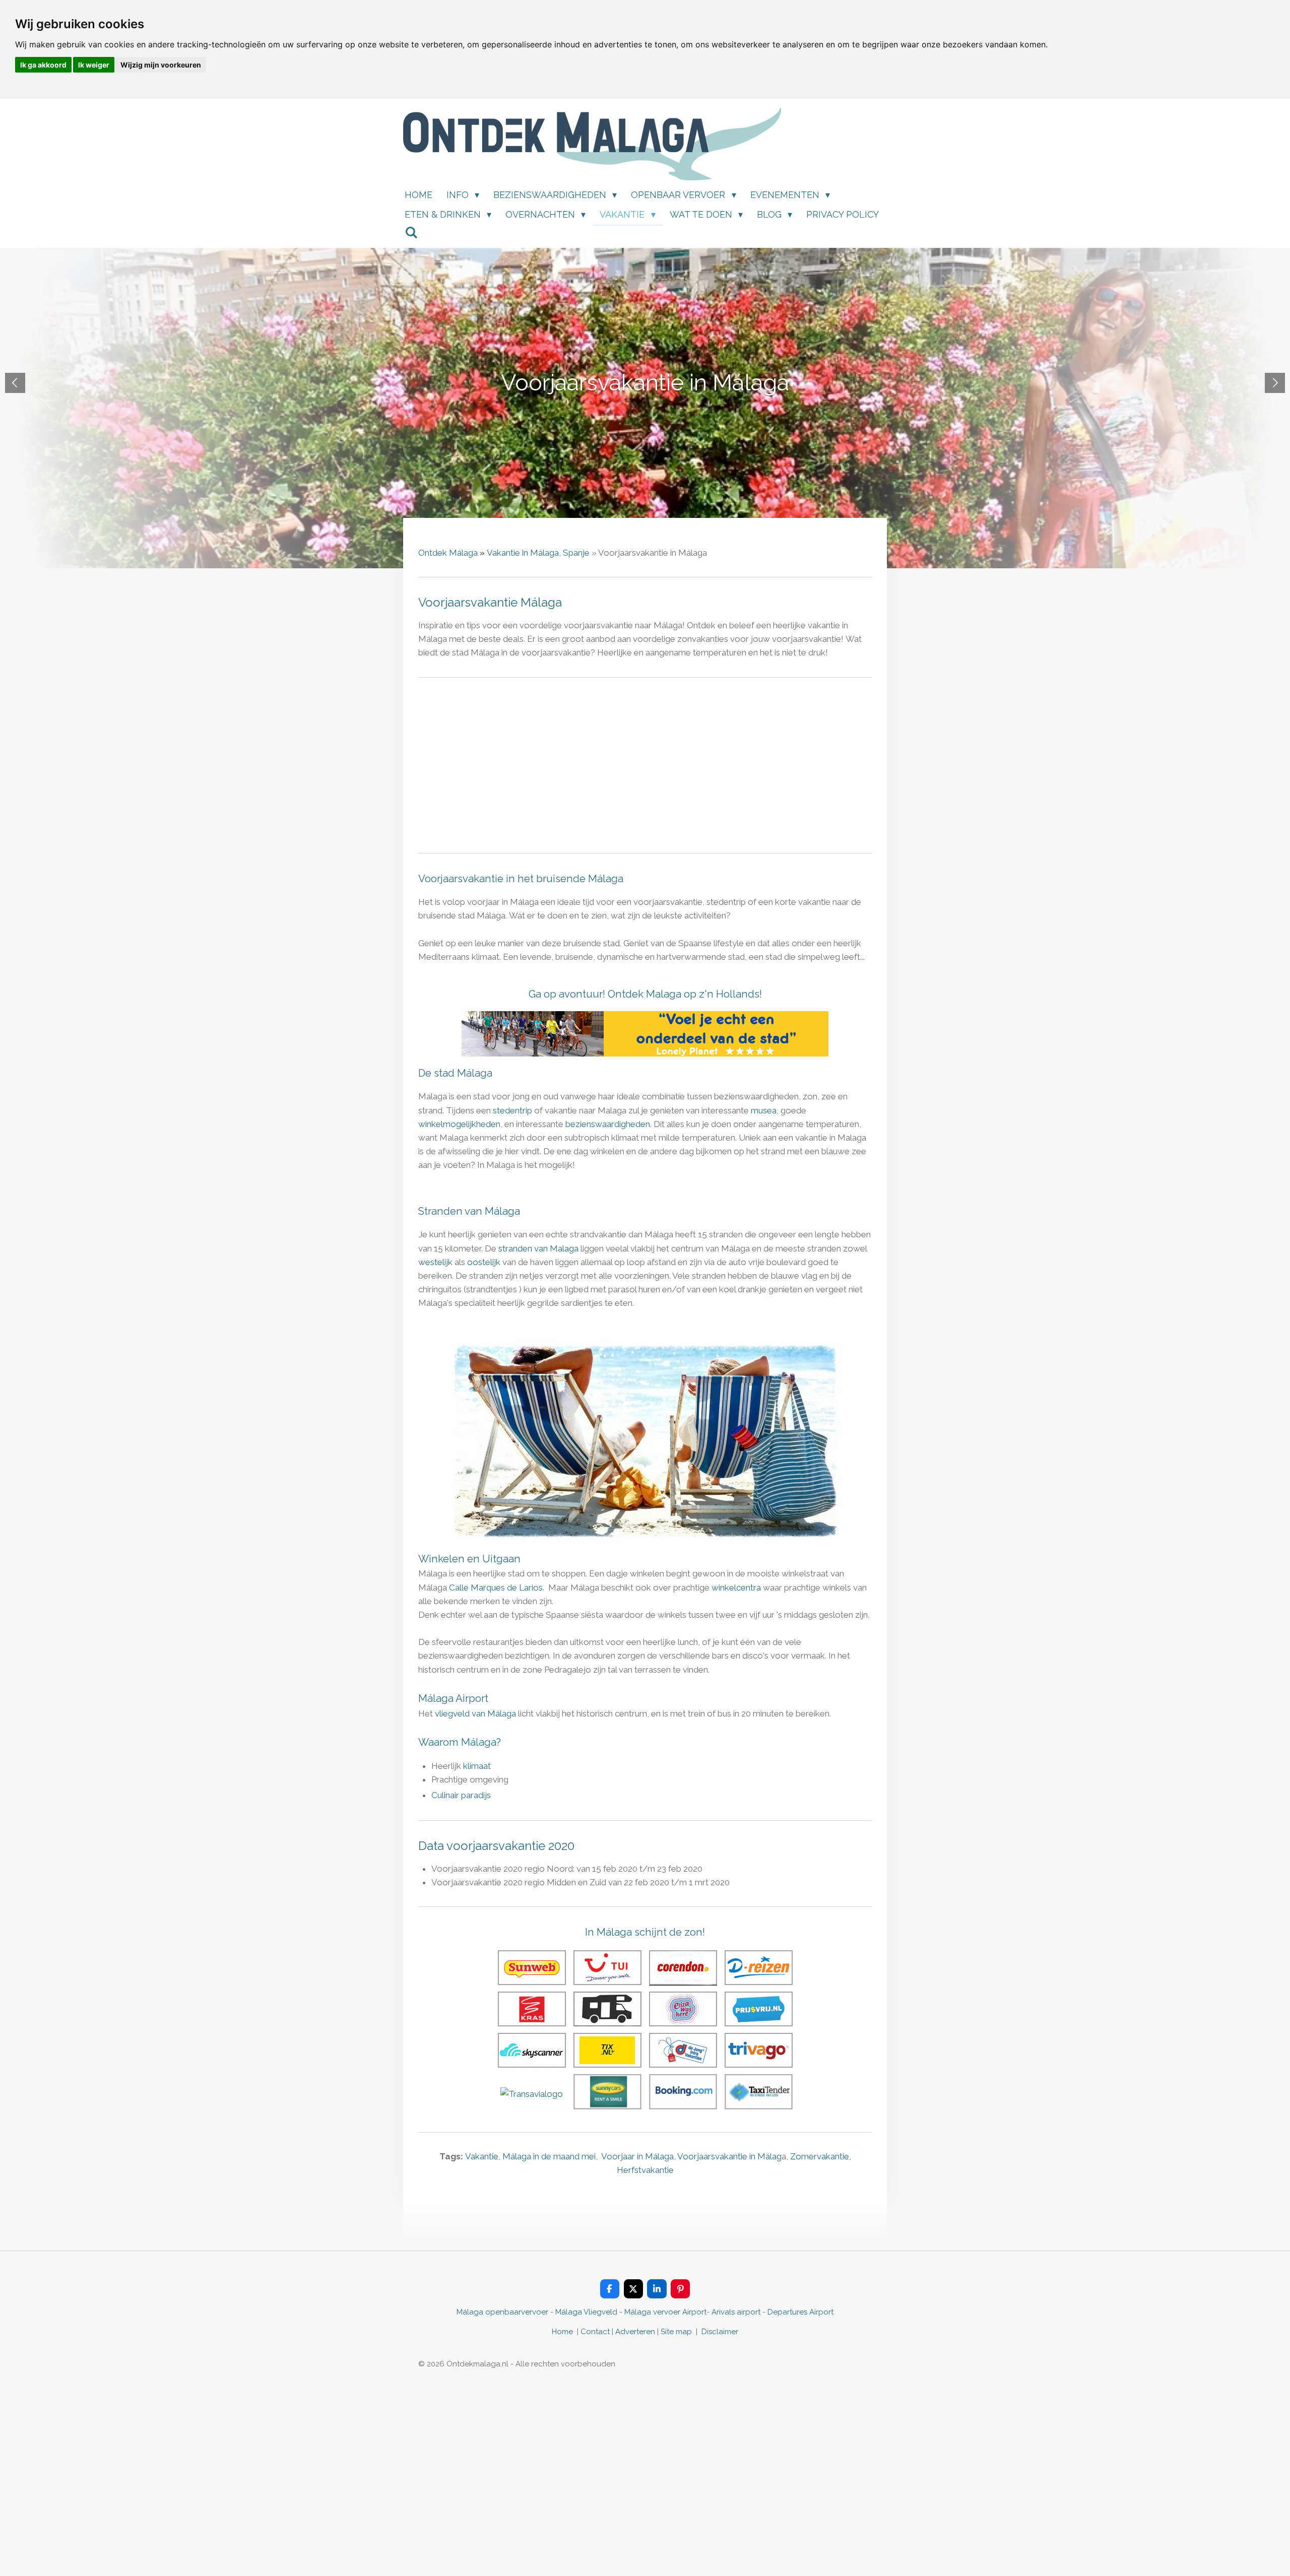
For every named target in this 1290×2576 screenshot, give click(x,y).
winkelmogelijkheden (459, 1124)
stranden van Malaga (538, 1248)
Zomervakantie (820, 2156)
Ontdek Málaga (448, 553)
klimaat (477, 1766)
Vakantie (482, 2156)
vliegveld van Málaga (475, 1713)
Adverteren (635, 2332)
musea (764, 1110)
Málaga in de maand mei (549, 2156)
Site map (677, 2332)
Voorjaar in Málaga (637, 2156)
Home (562, 2332)
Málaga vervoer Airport (665, 2312)
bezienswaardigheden (608, 1124)
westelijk (436, 1262)
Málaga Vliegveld (586, 2312)
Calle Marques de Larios (496, 1588)
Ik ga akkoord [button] (43, 65)
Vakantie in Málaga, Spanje (538, 553)
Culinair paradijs (461, 1795)
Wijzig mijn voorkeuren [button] (161, 65)
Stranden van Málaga (469, 1211)
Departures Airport (800, 2312)
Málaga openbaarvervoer (502, 2312)
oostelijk (484, 1262)
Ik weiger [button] (94, 65)
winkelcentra (736, 1588)
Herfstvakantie (645, 2170)
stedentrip (512, 1110)
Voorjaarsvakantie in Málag (729, 2156)
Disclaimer (720, 2332)
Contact (595, 2332)
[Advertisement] (645, 765)
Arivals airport (736, 2312)
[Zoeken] (411, 233)
